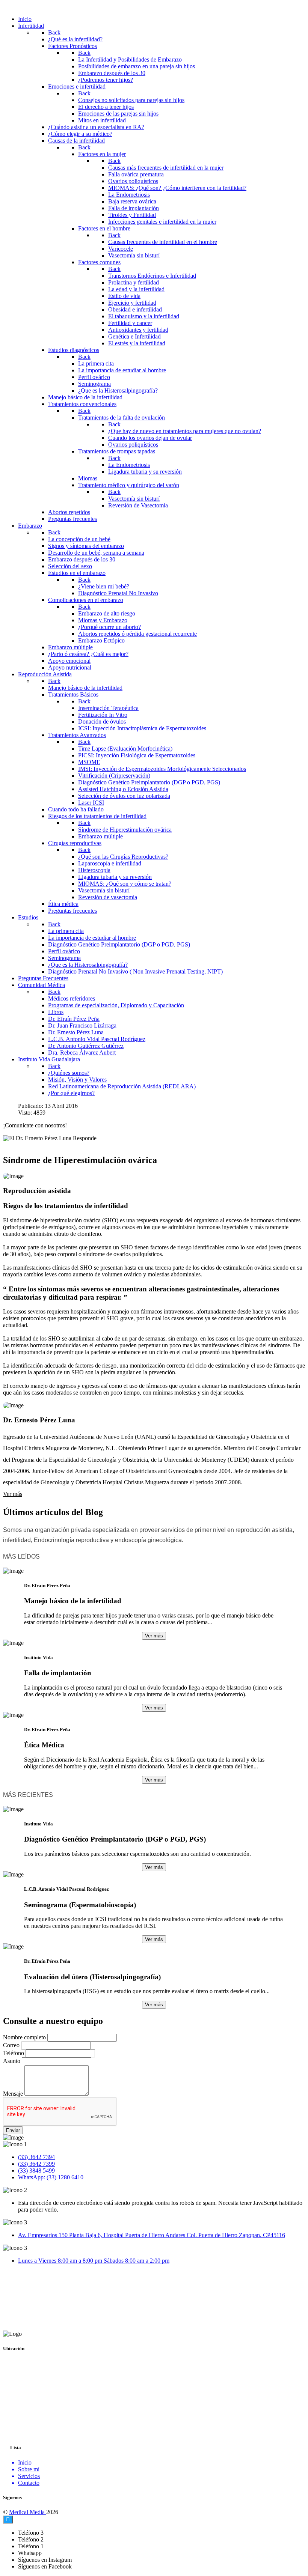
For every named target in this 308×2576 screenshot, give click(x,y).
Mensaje (13, 2094)
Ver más (13, 1494)
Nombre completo (24, 2037)
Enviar (13, 2130)
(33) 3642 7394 (36, 2157)
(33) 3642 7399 (36, 2164)
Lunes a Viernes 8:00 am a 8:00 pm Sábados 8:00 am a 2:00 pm (94, 2261)
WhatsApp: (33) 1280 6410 (51, 2177)
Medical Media (28, 2512)
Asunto (12, 2061)
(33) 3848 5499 (36, 2170)
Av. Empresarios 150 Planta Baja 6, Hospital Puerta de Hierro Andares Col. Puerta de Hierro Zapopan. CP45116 (152, 2235)
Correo (11, 2045)
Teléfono (14, 2053)
